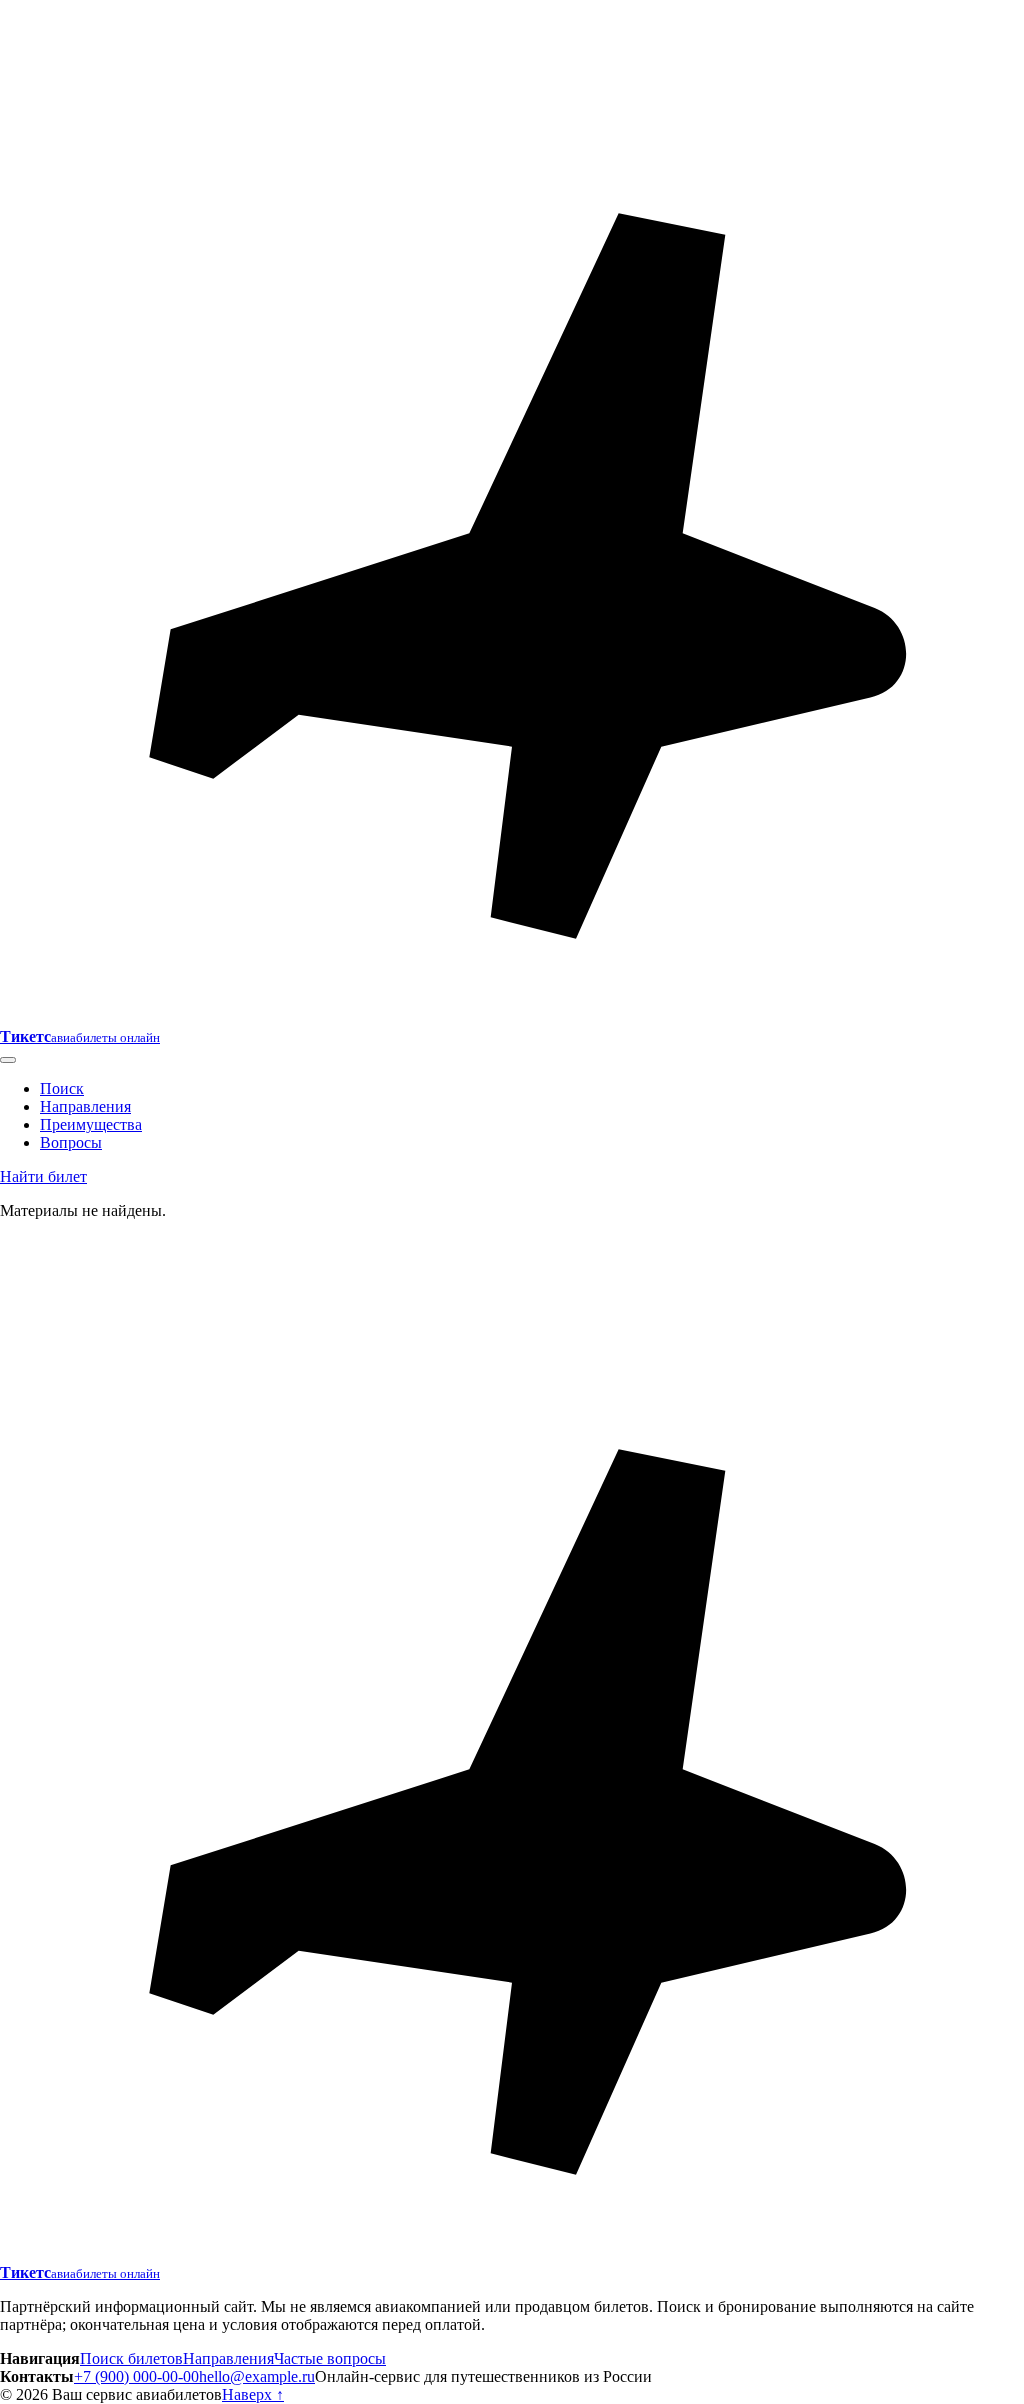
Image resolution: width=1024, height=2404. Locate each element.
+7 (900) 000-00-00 (136, 2376)
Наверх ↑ (253, 2394)
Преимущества (91, 1124)
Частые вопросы (330, 2358)
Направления (85, 1106)
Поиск (62, 1088)
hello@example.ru (257, 2376)
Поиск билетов (131, 2358)
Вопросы (71, 1142)
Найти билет (43, 1176)
